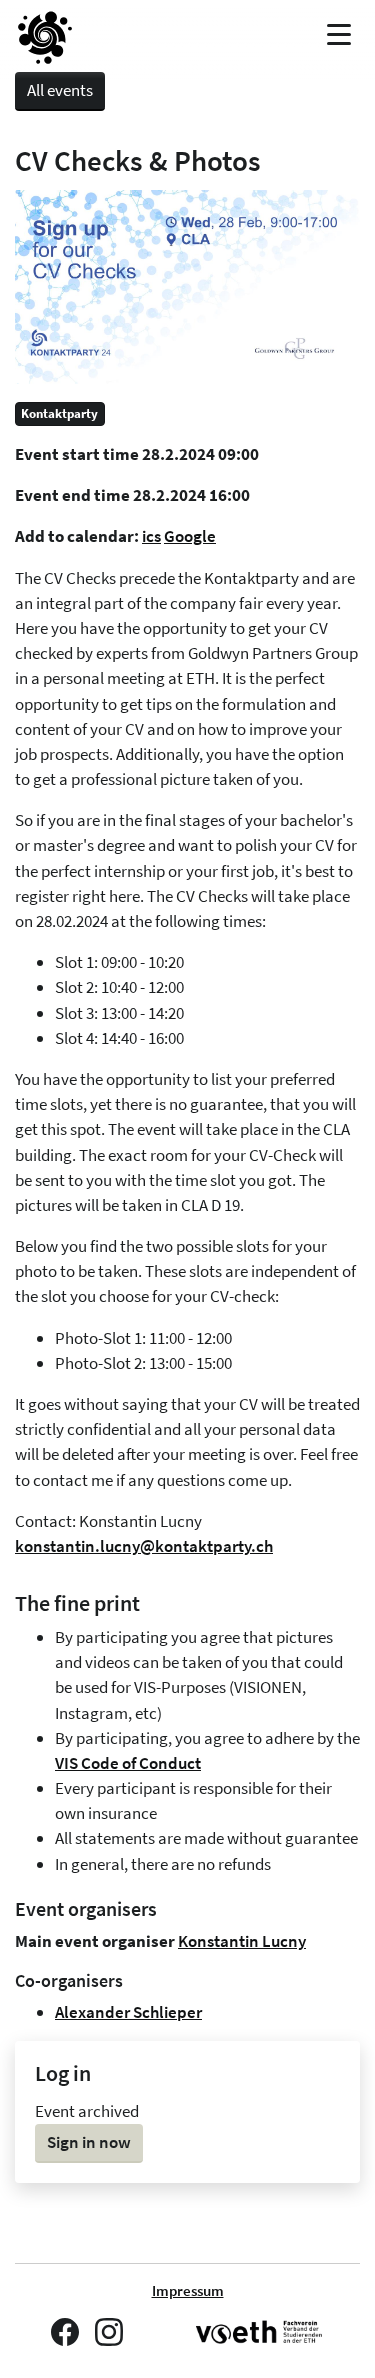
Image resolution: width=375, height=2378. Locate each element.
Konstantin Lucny (242, 1941)
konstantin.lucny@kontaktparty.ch (144, 1546)
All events (60, 90)
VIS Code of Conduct (128, 1763)
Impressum (188, 2291)
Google (190, 536)
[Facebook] (65, 2332)
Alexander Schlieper (128, 2012)
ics (151, 536)
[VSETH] (260, 2332)
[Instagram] (109, 2332)
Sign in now (89, 2142)
